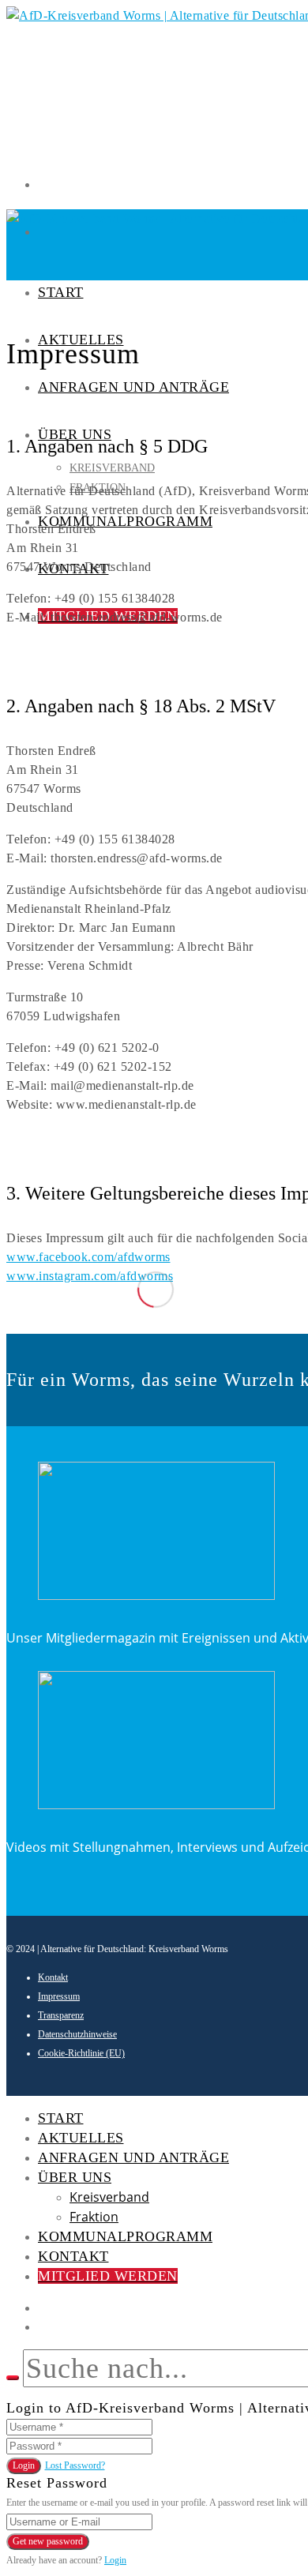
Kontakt (53, 1977)
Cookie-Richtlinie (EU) (81, 2053)
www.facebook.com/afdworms (88, 1257)
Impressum (59, 1996)
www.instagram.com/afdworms (90, 1276)
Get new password (48, 2541)
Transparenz (61, 2015)
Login (24, 2465)
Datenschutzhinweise (77, 2034)
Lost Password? (75, 2465)
